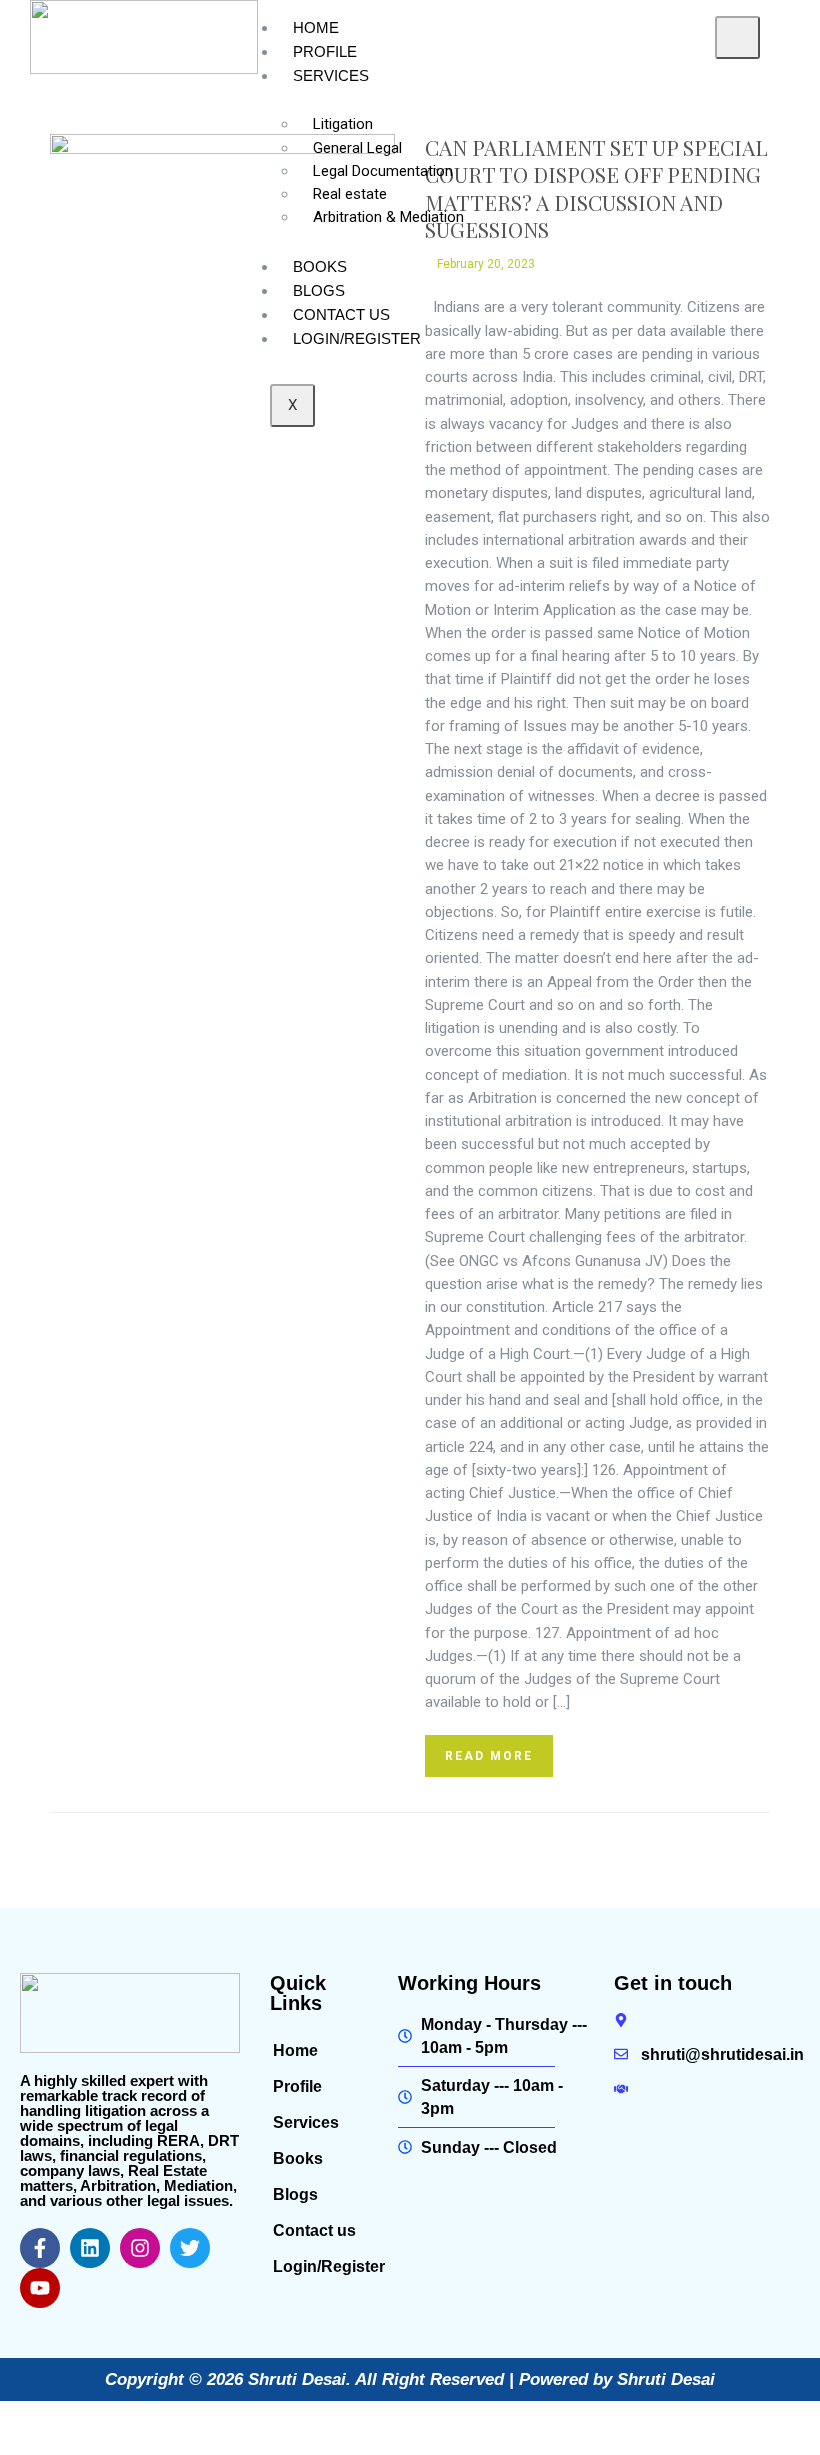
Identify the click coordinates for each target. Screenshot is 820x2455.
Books (320, 266)
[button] (324, 2123)
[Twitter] (190, 2248)
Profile (325, 51)
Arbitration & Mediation (388, 217)
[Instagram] (140, 2248)
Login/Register (357, 338)
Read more (489, 1756)
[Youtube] (40, 2288)
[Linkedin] (90, 2248)
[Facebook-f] (40, 2248)
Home (316, 27)
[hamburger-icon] (737, 37)
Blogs (319, 290)
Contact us (341, 314)
